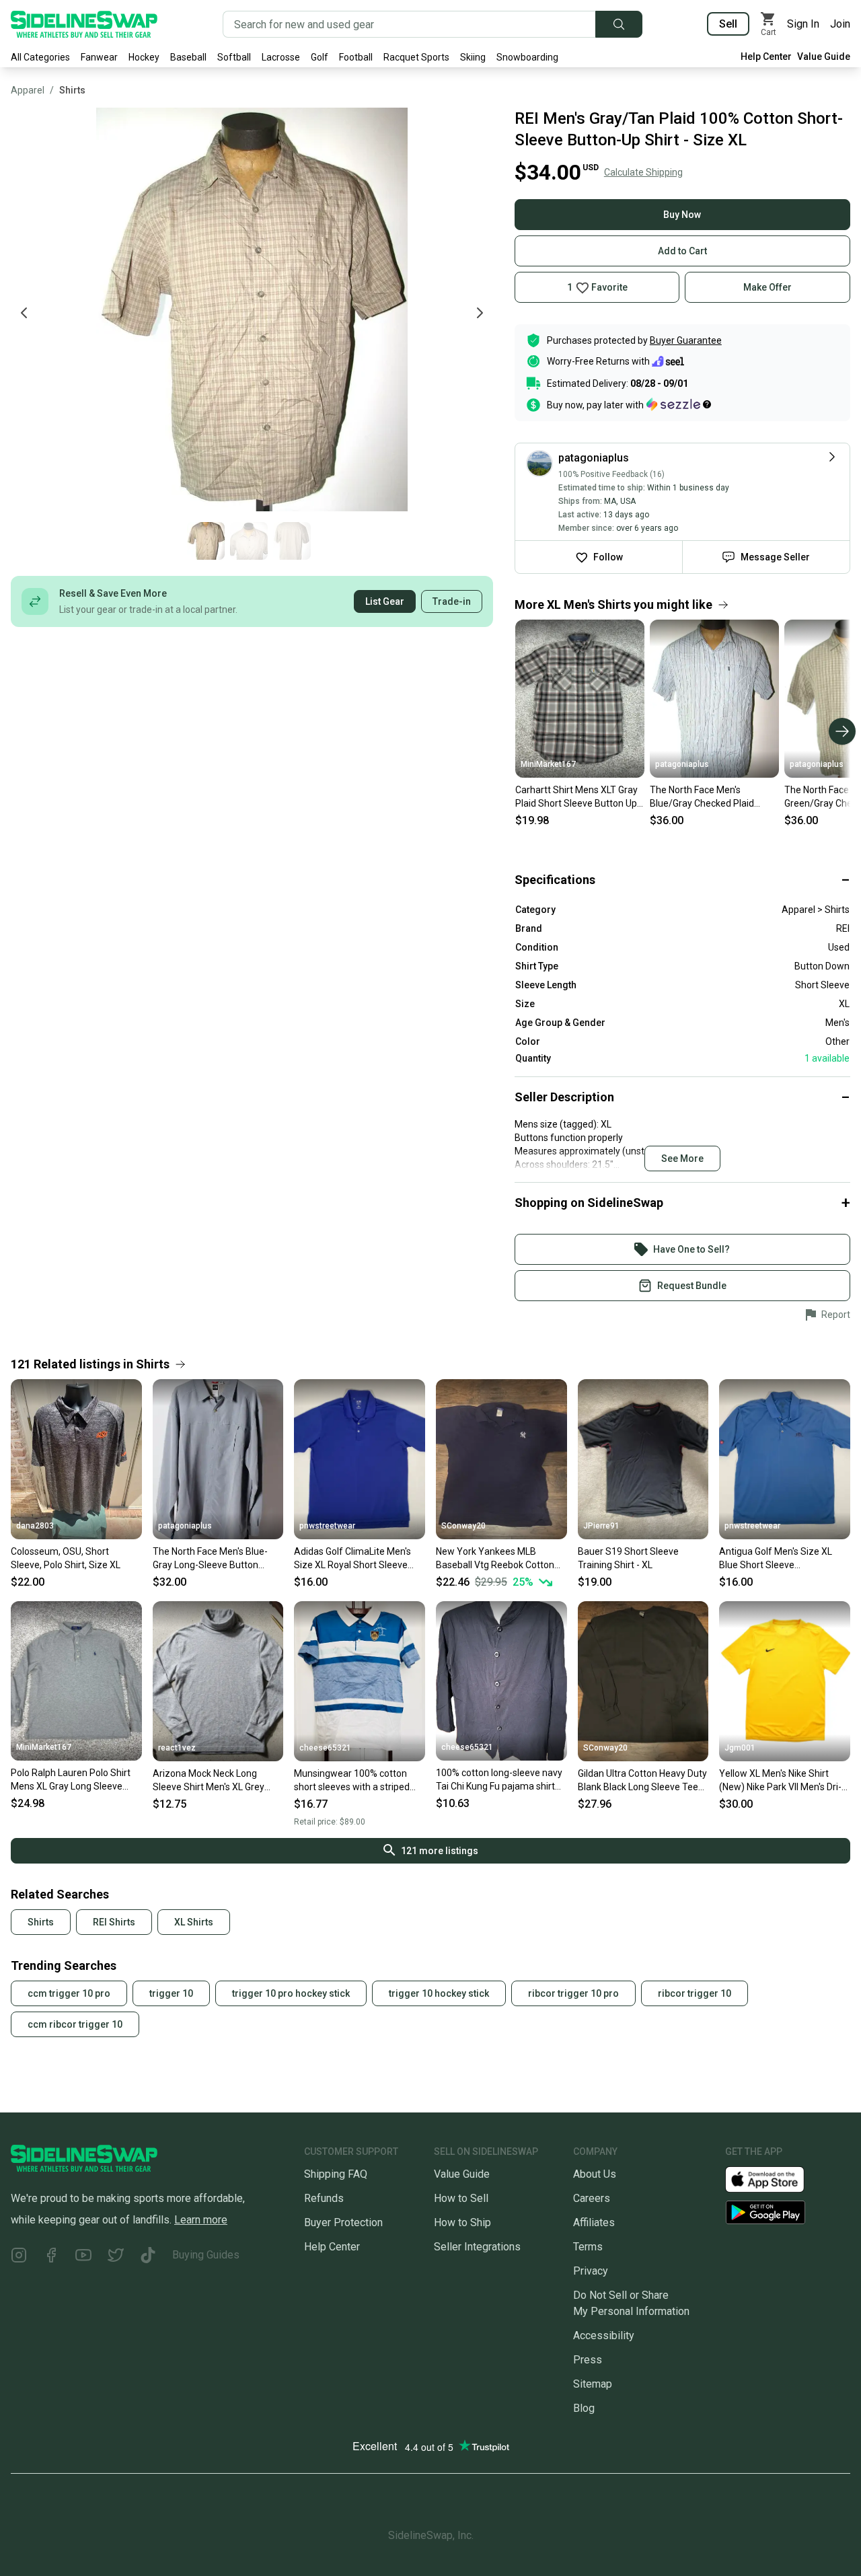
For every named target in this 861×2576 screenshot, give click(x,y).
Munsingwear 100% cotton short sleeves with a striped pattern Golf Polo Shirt (352, 1781)
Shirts (72, 90)
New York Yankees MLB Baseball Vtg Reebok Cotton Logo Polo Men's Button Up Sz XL (499, 1559)
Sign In (803, 24)
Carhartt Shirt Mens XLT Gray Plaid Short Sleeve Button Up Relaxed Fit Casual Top (576, 797)
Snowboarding (527, 57)
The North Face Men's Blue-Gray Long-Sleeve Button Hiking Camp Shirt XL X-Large (215, 1559)
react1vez (177, 1748)
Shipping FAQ (336, 2174)
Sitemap (593, 2384)
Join (840, 24)
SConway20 (463, 1526)
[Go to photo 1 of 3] (206, 541)
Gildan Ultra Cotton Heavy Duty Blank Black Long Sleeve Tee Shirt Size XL (642, 1781)
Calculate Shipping (643, 172)
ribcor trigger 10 (695, 1993)
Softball (234, 57)
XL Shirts (194, 1922)
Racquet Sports (416, 57)
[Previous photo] (24, 313)
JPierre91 (601, 1526)
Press (588, 2360)
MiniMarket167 (548, 764)
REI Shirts (114, 1922)
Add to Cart (682, 251)
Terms (588, 2247)
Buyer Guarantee (686, 340)
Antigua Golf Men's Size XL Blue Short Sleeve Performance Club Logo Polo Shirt (780, 1559)
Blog (584, 2408)
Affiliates (594, 2222)
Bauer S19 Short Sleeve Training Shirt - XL (628, 1558)
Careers (592, 2198)
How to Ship (462, 2222)
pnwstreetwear (327, 1526)
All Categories (40, 57)
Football (356, 57)
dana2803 (35, 1526)
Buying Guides (206, 2255)
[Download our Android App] (788, 2212)
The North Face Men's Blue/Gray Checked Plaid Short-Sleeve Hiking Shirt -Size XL (705, 797)
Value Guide (824, 57)
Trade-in (452, 601)
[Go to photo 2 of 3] (249, 541)
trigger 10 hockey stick (439, 1993)
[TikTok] (148, 2257)
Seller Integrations (477, 2247)
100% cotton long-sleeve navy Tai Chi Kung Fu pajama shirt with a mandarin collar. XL (499, 1780)
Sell (728, 24)
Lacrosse (281, 57)
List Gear (385, 601)
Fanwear (99, 57)
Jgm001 (740, 1748)
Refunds (324, 2198)
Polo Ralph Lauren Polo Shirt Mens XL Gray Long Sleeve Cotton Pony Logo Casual (71, 1780)
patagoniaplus (682, 764)
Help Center (766, 57)
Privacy (591, 2271)
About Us (595, 2174)
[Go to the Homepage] (84, 24)
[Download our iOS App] (776, 2178)
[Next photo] (480, 313)
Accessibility (604, 2335)
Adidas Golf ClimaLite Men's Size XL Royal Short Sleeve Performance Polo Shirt (352, 1559)
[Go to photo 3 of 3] (292, 541)
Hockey (144, 57)
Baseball (188, 57)
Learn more (201, 2220)
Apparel (28, 90)
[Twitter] (116, 2257)
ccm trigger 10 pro (69, 1993)
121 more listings (440, 1851)
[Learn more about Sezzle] (679, 404)
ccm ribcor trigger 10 (75, 2024)
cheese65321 (325, 1748)
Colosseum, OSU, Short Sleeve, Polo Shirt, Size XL (66, 1558)
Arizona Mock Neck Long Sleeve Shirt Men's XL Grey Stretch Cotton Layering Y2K (213, 1781)
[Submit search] (619, 24)
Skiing (473, 57)
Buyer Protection (343, 2222)
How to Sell (461, 2198)
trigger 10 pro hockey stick (291, 1993)
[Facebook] (51, 2257)
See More (682, 1158)
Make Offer (768, 287)
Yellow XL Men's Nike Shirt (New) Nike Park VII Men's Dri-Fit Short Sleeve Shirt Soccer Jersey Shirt (780, 1781)
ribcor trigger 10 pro (573, 1993)
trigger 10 (171, 1993)
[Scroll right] (842, 731)
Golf (320, 57)
